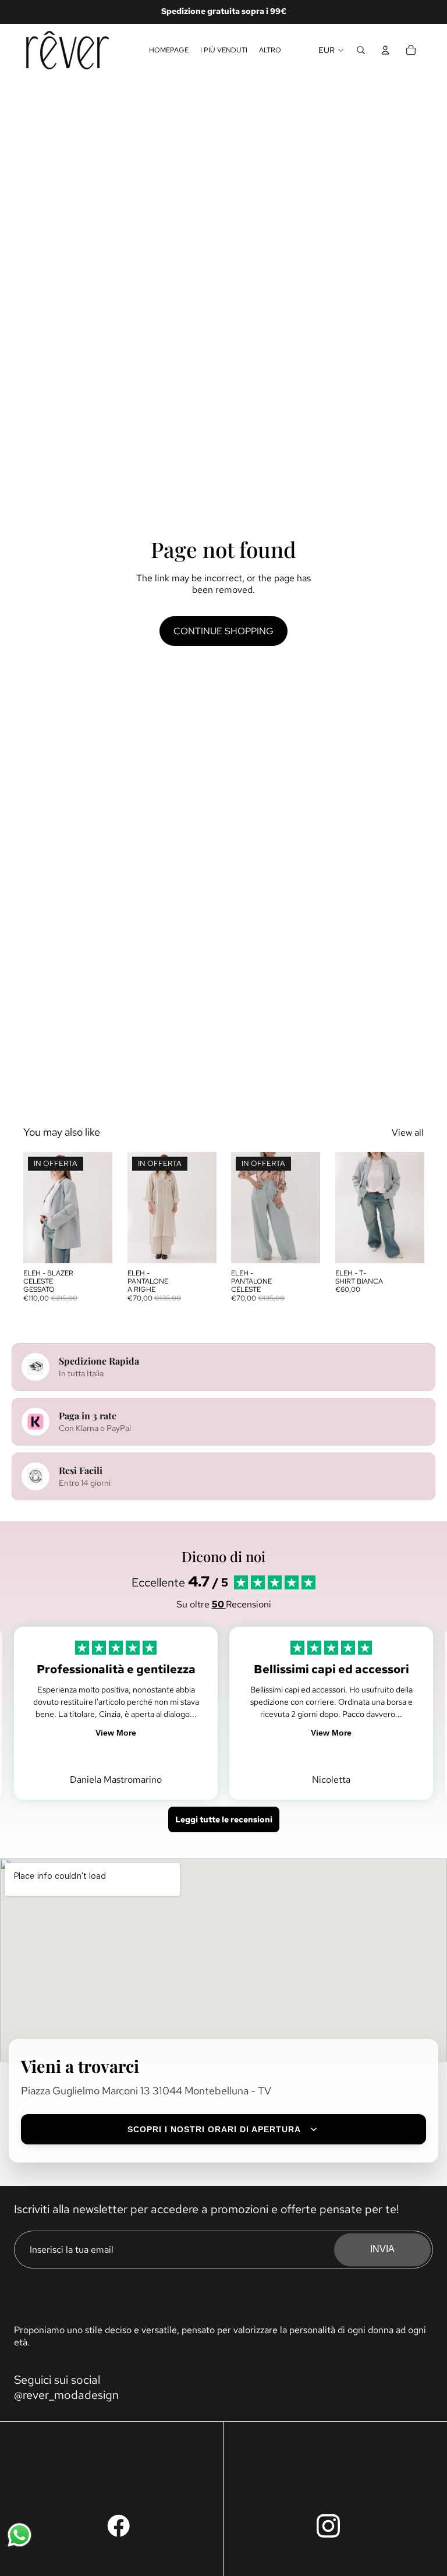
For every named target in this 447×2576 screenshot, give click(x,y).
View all (408, 1132)
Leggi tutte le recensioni (224, 1819)
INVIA (382, 2250)
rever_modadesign (71, 2395)
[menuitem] (270, 50)
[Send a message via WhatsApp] (19, 2535)
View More (116, 1733)
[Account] (385, 50)
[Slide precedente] (36, 1208)
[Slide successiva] (100, 1208)
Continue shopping (223, 631)
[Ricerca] (361, 50)
